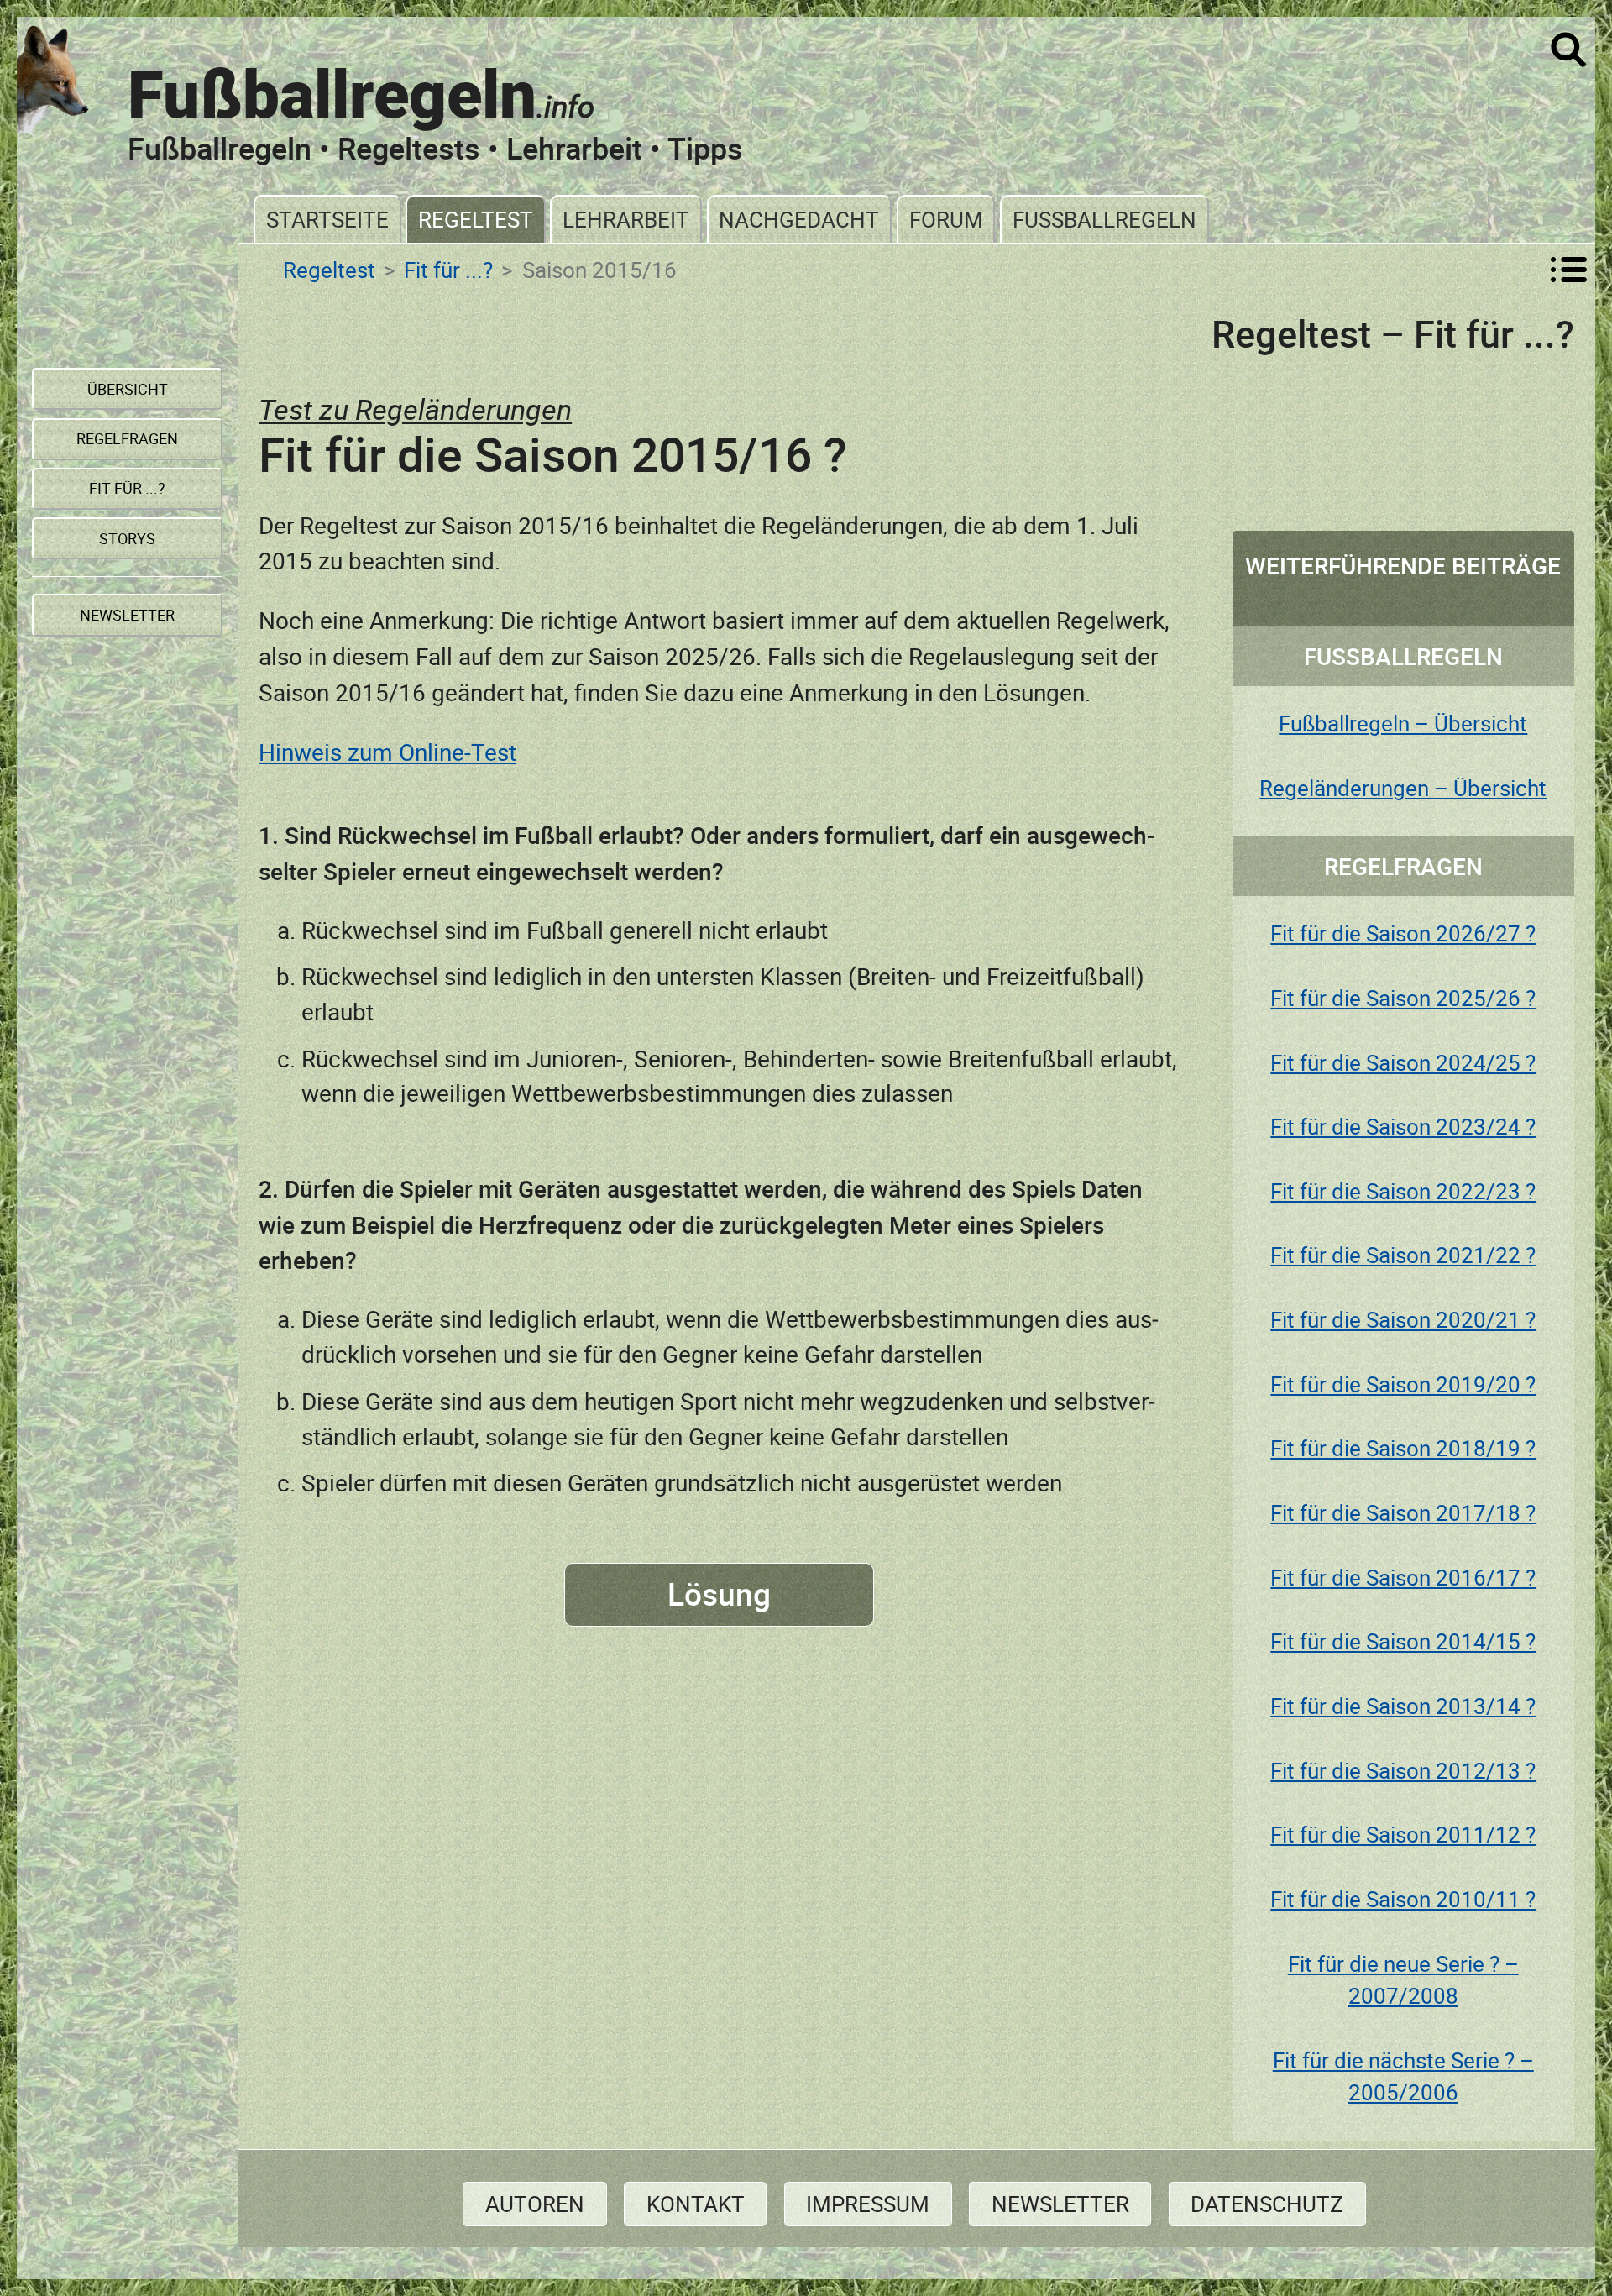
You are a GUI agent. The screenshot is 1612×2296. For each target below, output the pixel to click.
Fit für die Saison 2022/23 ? (1403, 1191)
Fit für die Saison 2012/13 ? (1403, 1770)
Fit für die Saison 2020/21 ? (1403, 1319)
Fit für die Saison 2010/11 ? (1403, 1899)
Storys (127, 538)
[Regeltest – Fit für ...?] (1569, 270)
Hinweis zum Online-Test (387, 752)
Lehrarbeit (626, 219)
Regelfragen (127, 438)
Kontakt (696, 2204)
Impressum (868, 2204)
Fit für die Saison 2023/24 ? (1403, 1126)
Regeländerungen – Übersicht (1403, 788)
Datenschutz (1267, 2204)
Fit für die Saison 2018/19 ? (1403, 1448)
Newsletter (1060, 2204)
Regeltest (476, 219)
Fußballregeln (1104, 219)
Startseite (327, 219)
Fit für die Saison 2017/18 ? (1403, 1512)
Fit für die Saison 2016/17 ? (1403, 1577)
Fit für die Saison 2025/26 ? (1403, 998)
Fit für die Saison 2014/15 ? (1403, 1641)
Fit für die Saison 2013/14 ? (1403, 1706)
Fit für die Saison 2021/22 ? (1403, 1255)
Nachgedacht (799, 219)
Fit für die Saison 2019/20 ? (1403, 1384)
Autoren (535, 2204)
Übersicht (128, 389)
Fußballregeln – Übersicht (1403, 723)
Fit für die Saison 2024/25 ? (1403, 1062)
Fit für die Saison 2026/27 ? (1403, 933)
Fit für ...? (448, 270)
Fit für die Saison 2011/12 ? (1403, 1834)
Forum (946, 219)
